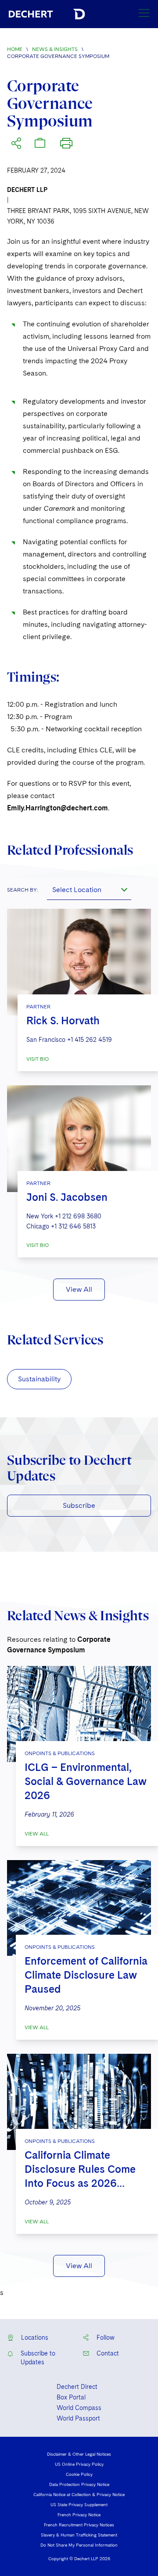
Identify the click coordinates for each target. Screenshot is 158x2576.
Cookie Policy (79, 2474)
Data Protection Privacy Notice (79, 2484)
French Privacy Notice (79, 2515)
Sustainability (39, 1379)
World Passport (78, 2418)
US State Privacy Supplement (79, 2504)
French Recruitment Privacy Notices (79, 2525)
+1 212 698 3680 (78, 1216)
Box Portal (71, 2397)
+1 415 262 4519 (90, 1040)
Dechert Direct (77, 2387)
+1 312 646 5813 (73, 1226)
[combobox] (89, 889)
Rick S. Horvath (63, 1021)
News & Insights (55, 49)
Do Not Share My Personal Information (79, 2545)
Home (15, 49)
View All (79, 1289)
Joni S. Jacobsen (67, 1197)
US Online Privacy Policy (79, 2464)
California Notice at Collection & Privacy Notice (79, 2494)
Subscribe (79, 1505)
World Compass (79, 2408)
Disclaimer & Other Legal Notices (79, 2454)
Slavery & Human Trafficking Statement (79, 2535)
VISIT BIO (38, 1059)
